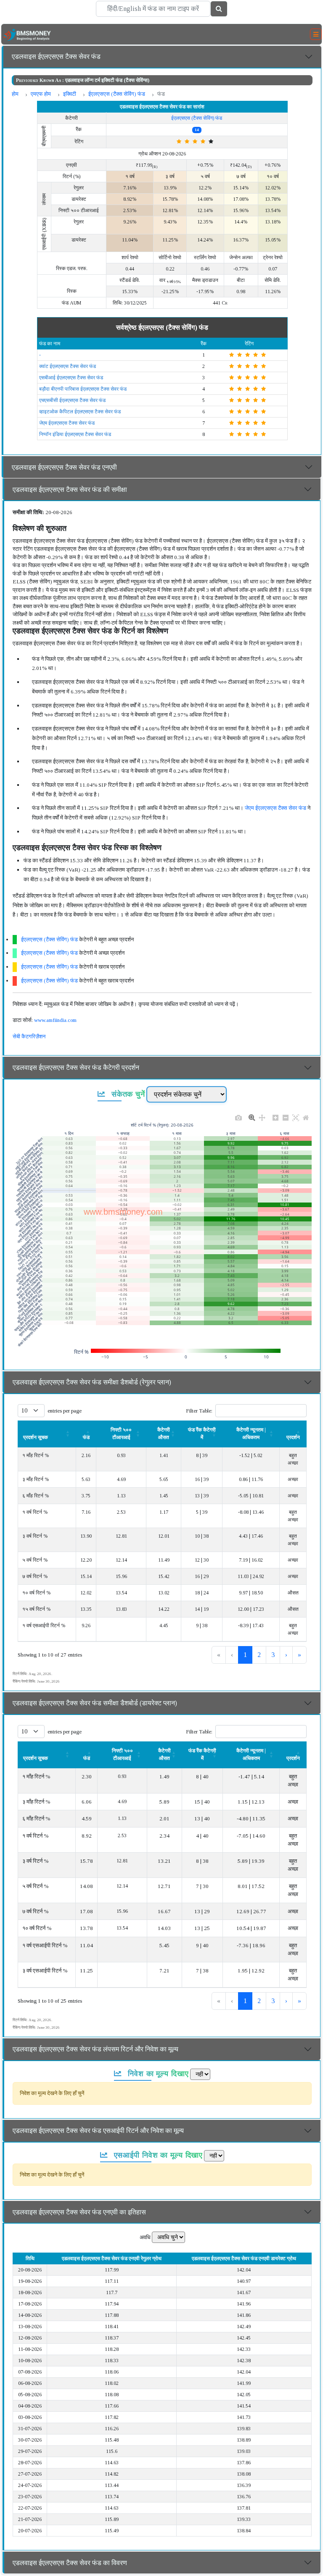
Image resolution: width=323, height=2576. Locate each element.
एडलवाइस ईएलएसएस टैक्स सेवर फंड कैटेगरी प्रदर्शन (76, 1067)
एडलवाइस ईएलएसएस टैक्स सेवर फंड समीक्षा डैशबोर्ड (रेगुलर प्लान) (92, 1382)
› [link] (286, 1655)
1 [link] (245, 1655)
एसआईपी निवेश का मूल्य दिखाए (157, 2155)
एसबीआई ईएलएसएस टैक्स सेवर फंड (71, 378)
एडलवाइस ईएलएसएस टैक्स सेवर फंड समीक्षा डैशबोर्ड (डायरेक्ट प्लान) (95, 1703)
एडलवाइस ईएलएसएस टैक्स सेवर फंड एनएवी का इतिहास (79, 2212)
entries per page (65, 1411)
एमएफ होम (41, 94)
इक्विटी (70, 94)
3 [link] (273, 1655)
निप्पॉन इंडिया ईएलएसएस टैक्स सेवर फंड (75, 434)
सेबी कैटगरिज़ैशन (29, 1036)
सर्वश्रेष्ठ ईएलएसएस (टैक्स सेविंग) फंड (162, 327)
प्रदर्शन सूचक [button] (36, 1437)
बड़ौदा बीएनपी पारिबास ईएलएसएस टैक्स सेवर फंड (83, 389)
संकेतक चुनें (127, 1094)
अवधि (145, 2237)
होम (15, 94)
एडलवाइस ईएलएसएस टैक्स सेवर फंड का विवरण (70, 2563)
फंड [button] (87, 1758)
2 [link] (259, 1655)
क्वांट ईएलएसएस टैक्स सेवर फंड (68, 366)
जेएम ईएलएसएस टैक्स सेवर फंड (67, 423)
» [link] (299, 1655)
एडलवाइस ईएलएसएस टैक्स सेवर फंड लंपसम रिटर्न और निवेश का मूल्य (95, 2049)
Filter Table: (199, 1411)
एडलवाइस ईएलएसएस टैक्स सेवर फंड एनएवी (64, 467)
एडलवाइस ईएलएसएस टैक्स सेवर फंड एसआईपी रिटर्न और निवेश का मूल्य (98, 2131)
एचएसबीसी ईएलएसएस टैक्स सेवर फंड (72, 400)
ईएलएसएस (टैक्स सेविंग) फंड (117, 94)
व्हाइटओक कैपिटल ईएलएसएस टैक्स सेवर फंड (80, 412)
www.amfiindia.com (55, 1020)
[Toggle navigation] (316, 34)
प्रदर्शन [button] (293, 1437)
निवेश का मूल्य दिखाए (157, 2073)
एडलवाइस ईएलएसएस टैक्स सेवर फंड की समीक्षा (70, 490)
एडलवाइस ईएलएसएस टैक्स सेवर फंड (56, 56)
